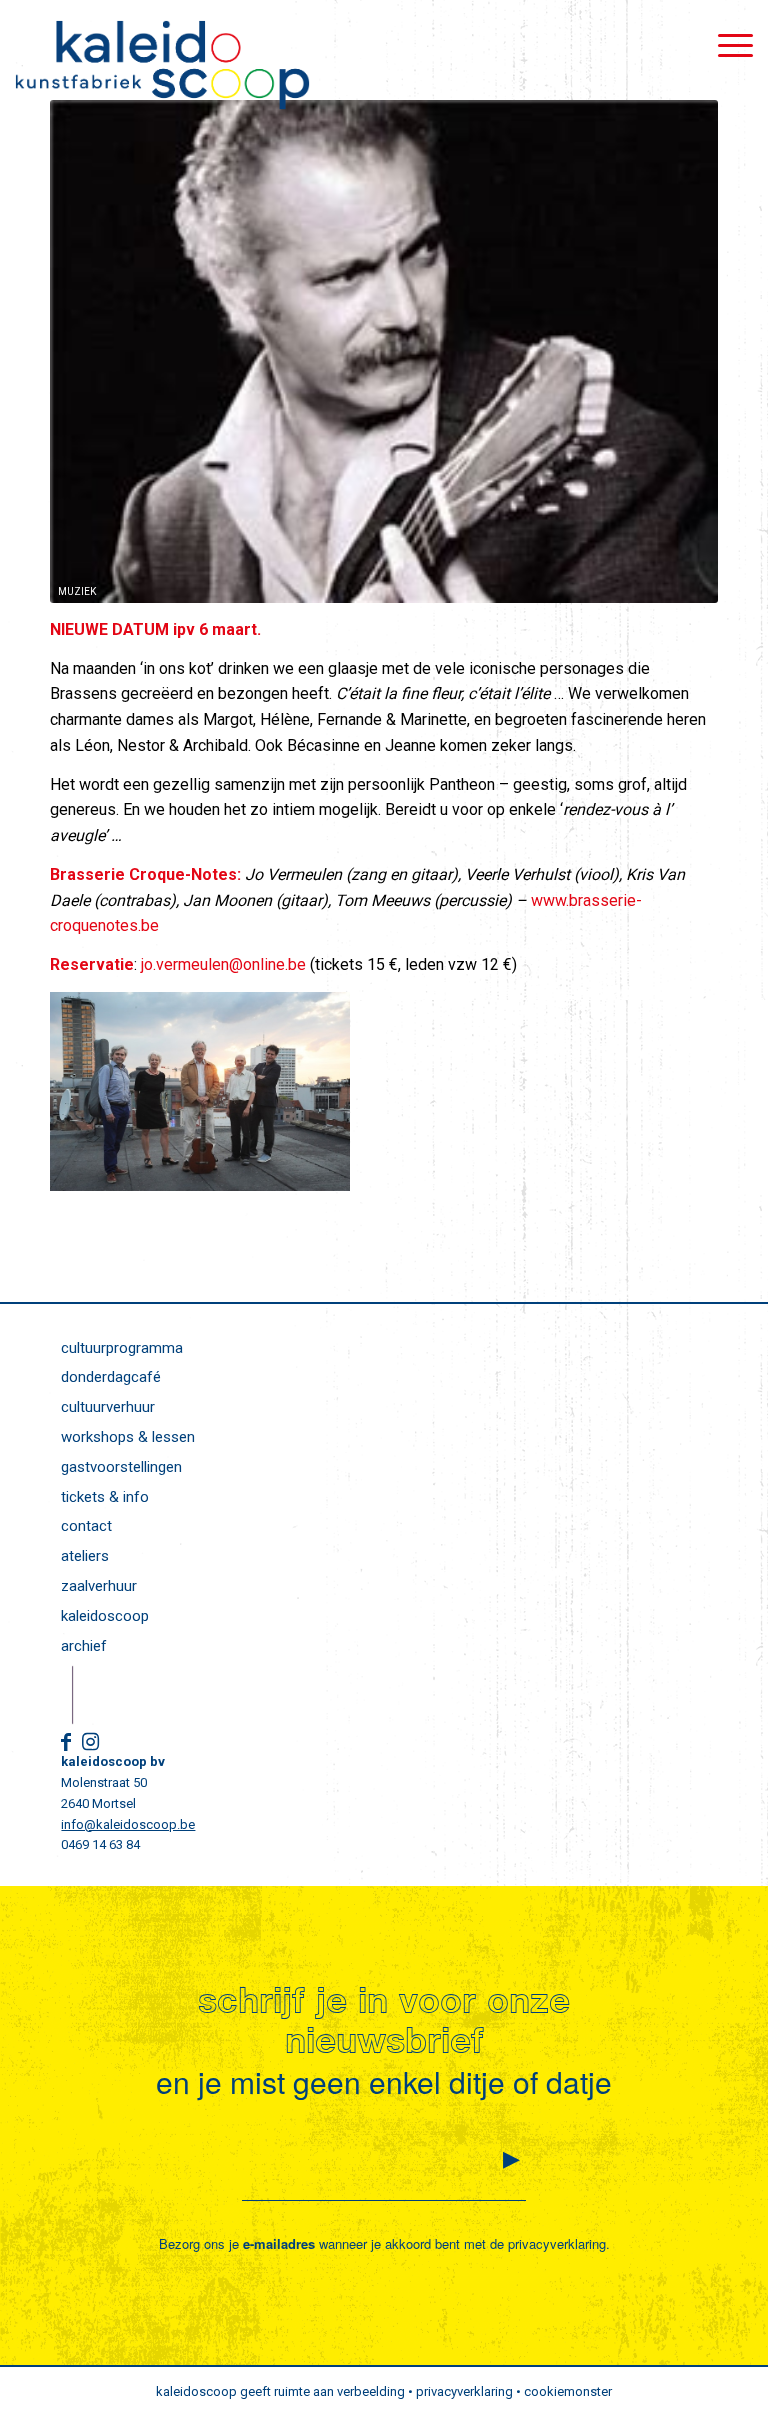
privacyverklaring (557, 2243)
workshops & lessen (128, 1437)
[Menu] (725, 45)
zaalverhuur (99, 1586)
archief (84, 1646)
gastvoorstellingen (121, 1467)
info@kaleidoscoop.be (128, 1824)
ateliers (85, 1556)
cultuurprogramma (122, 1348)
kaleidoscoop (105, 1616)
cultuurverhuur (108, 1407)
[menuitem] (725, 45)
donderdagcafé (111, 1377)
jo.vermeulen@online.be (223, 964)
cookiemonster (568, 2391)
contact (86, 1526)
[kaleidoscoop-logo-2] (162, 65)
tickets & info (105, 1497)
